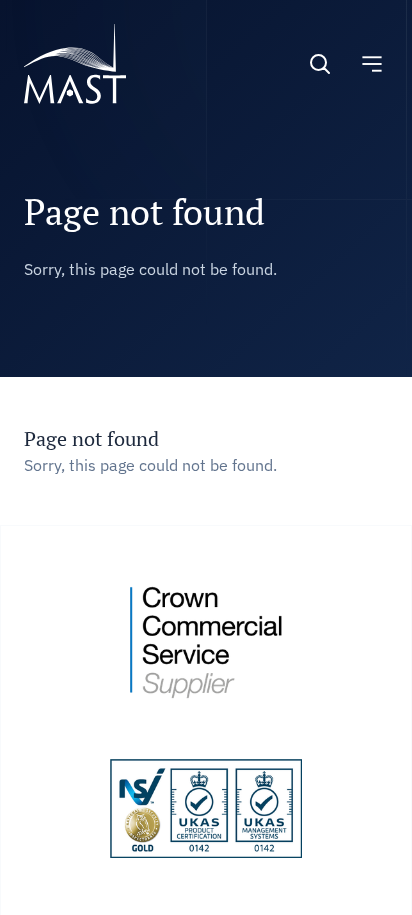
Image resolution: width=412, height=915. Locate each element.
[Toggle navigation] (372, 64)
